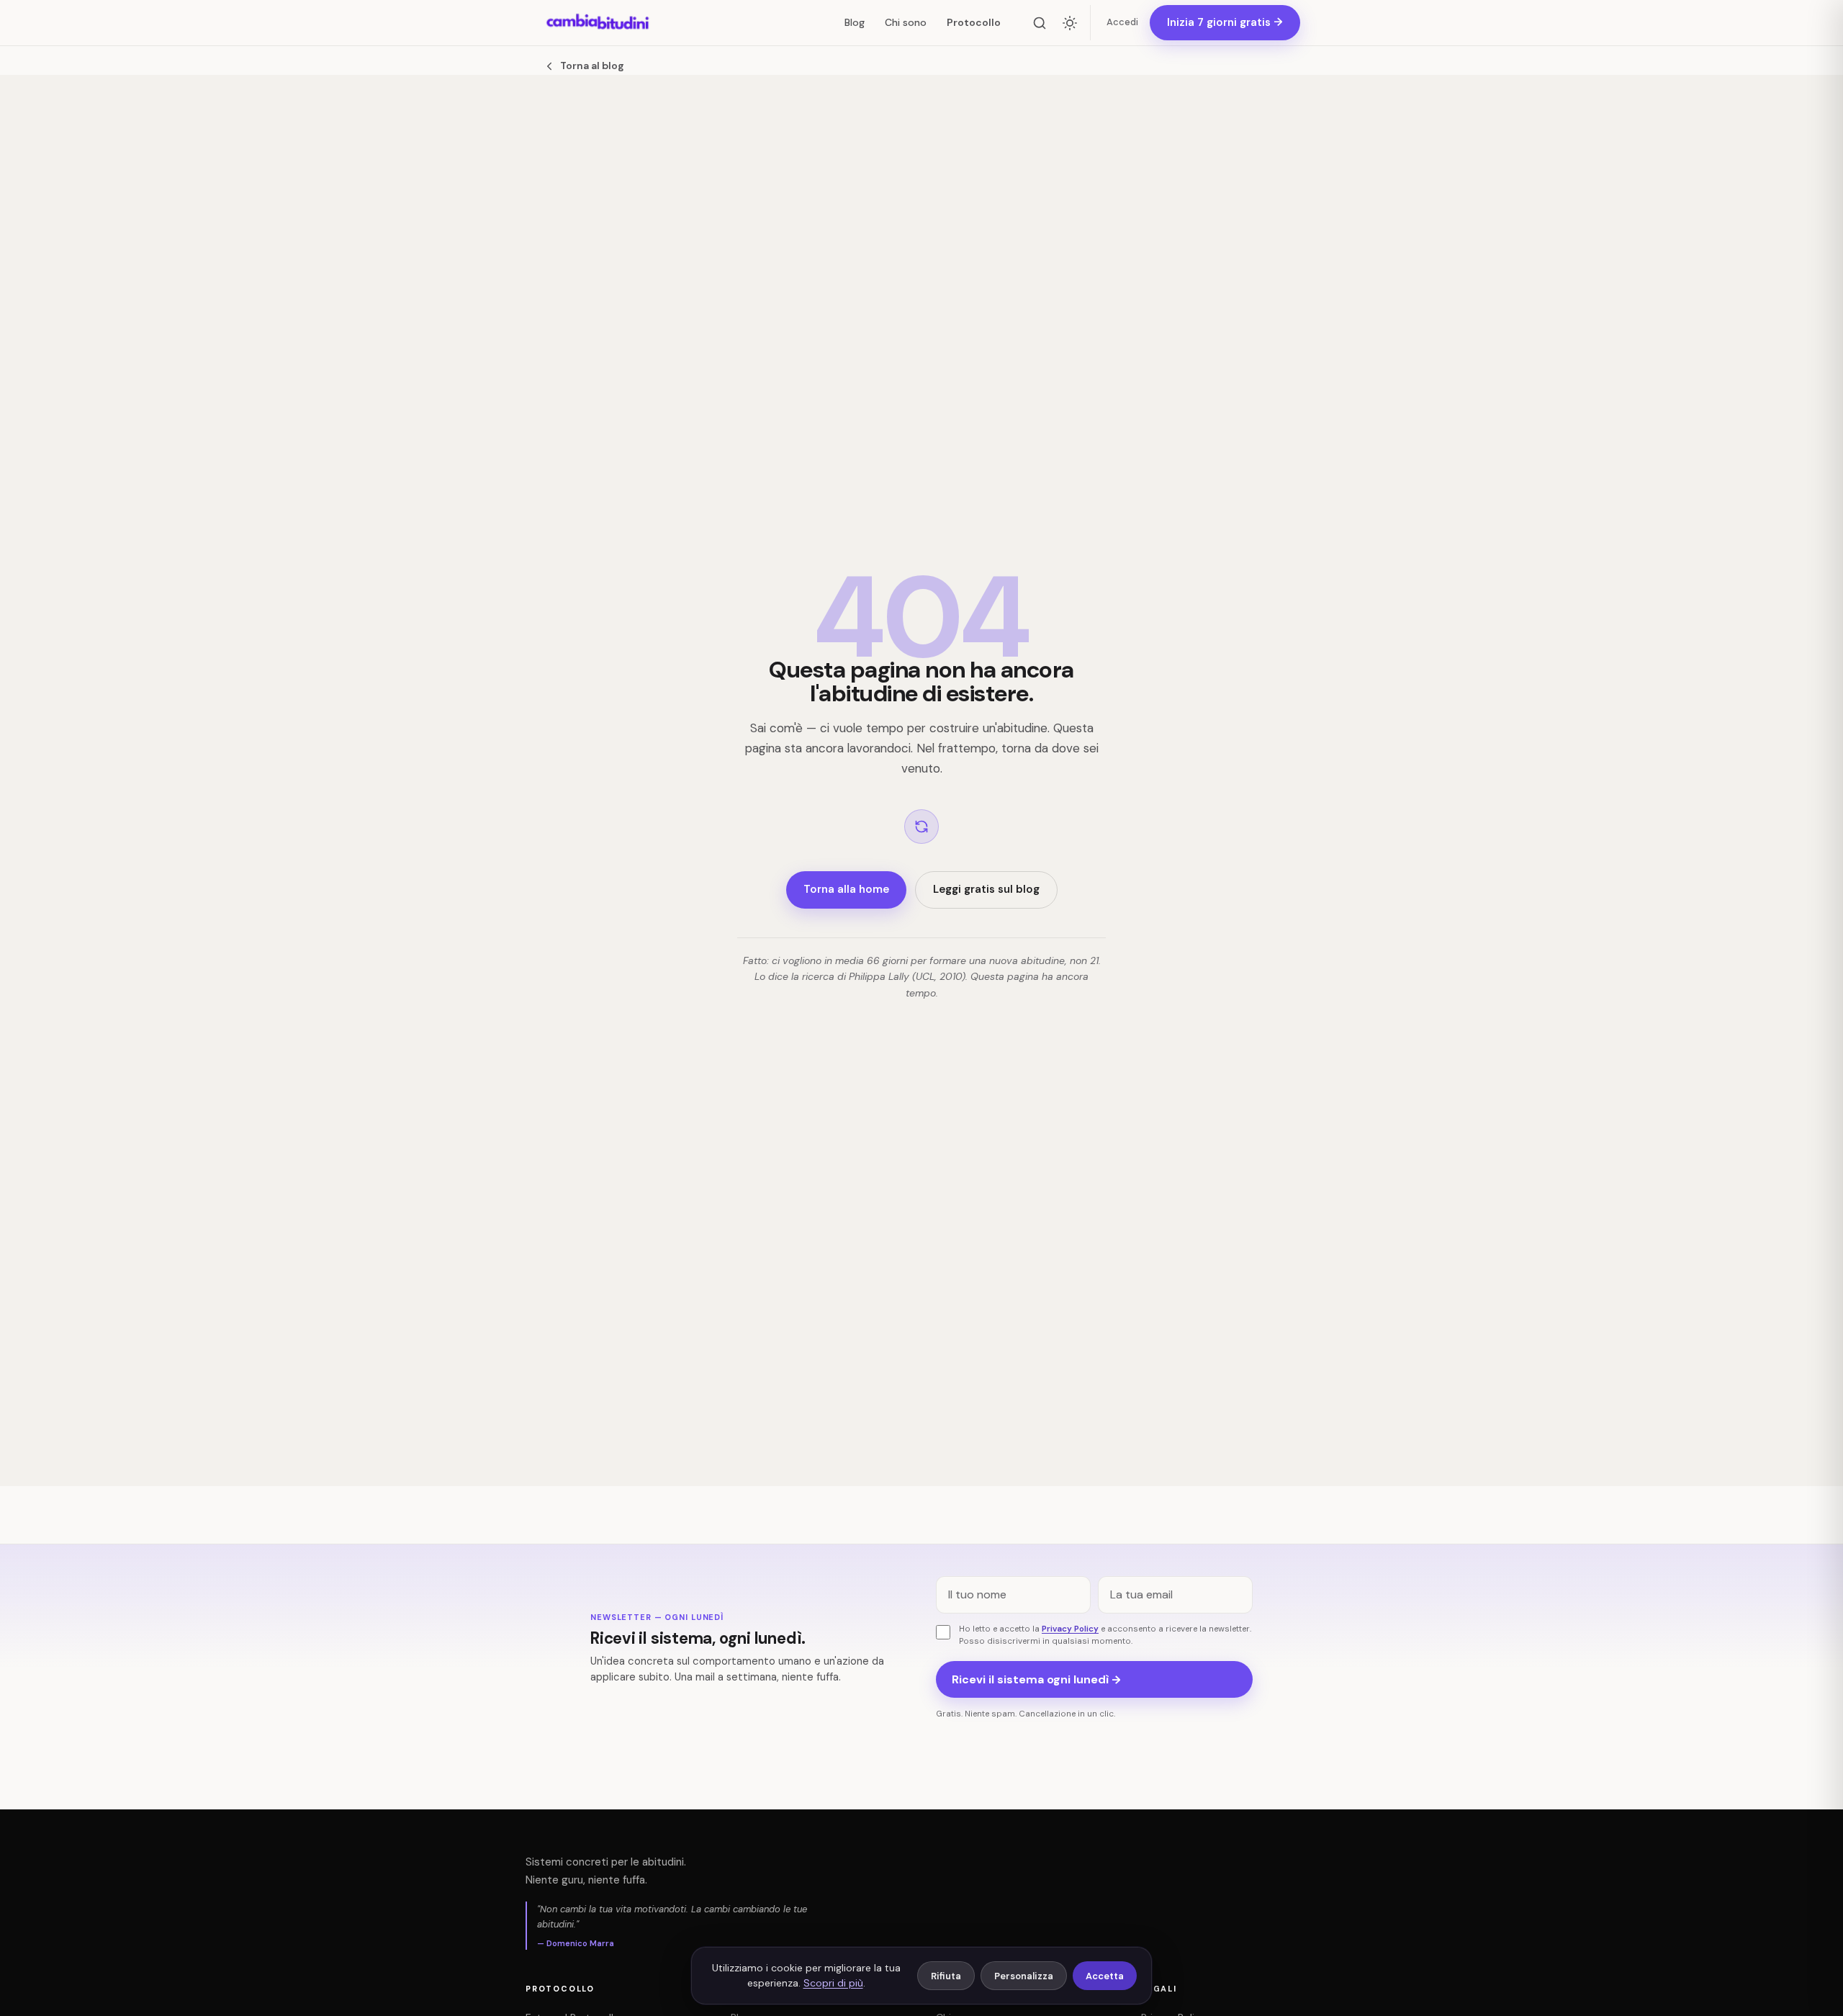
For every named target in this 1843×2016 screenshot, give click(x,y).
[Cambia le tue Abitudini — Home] (598, 23)
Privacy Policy (1070, 1629)
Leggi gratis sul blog (986, 889)
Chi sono (906, 22)
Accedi (1122, 22)
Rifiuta (946, 1976)
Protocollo (974, 22)
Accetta (1105, 1976)
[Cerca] (1040, 23)
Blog (855, 22)
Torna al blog (592, 66)
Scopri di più (833, 1983)
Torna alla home (846, 889)
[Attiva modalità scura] (1070, 23)
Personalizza (1024, 1976)
